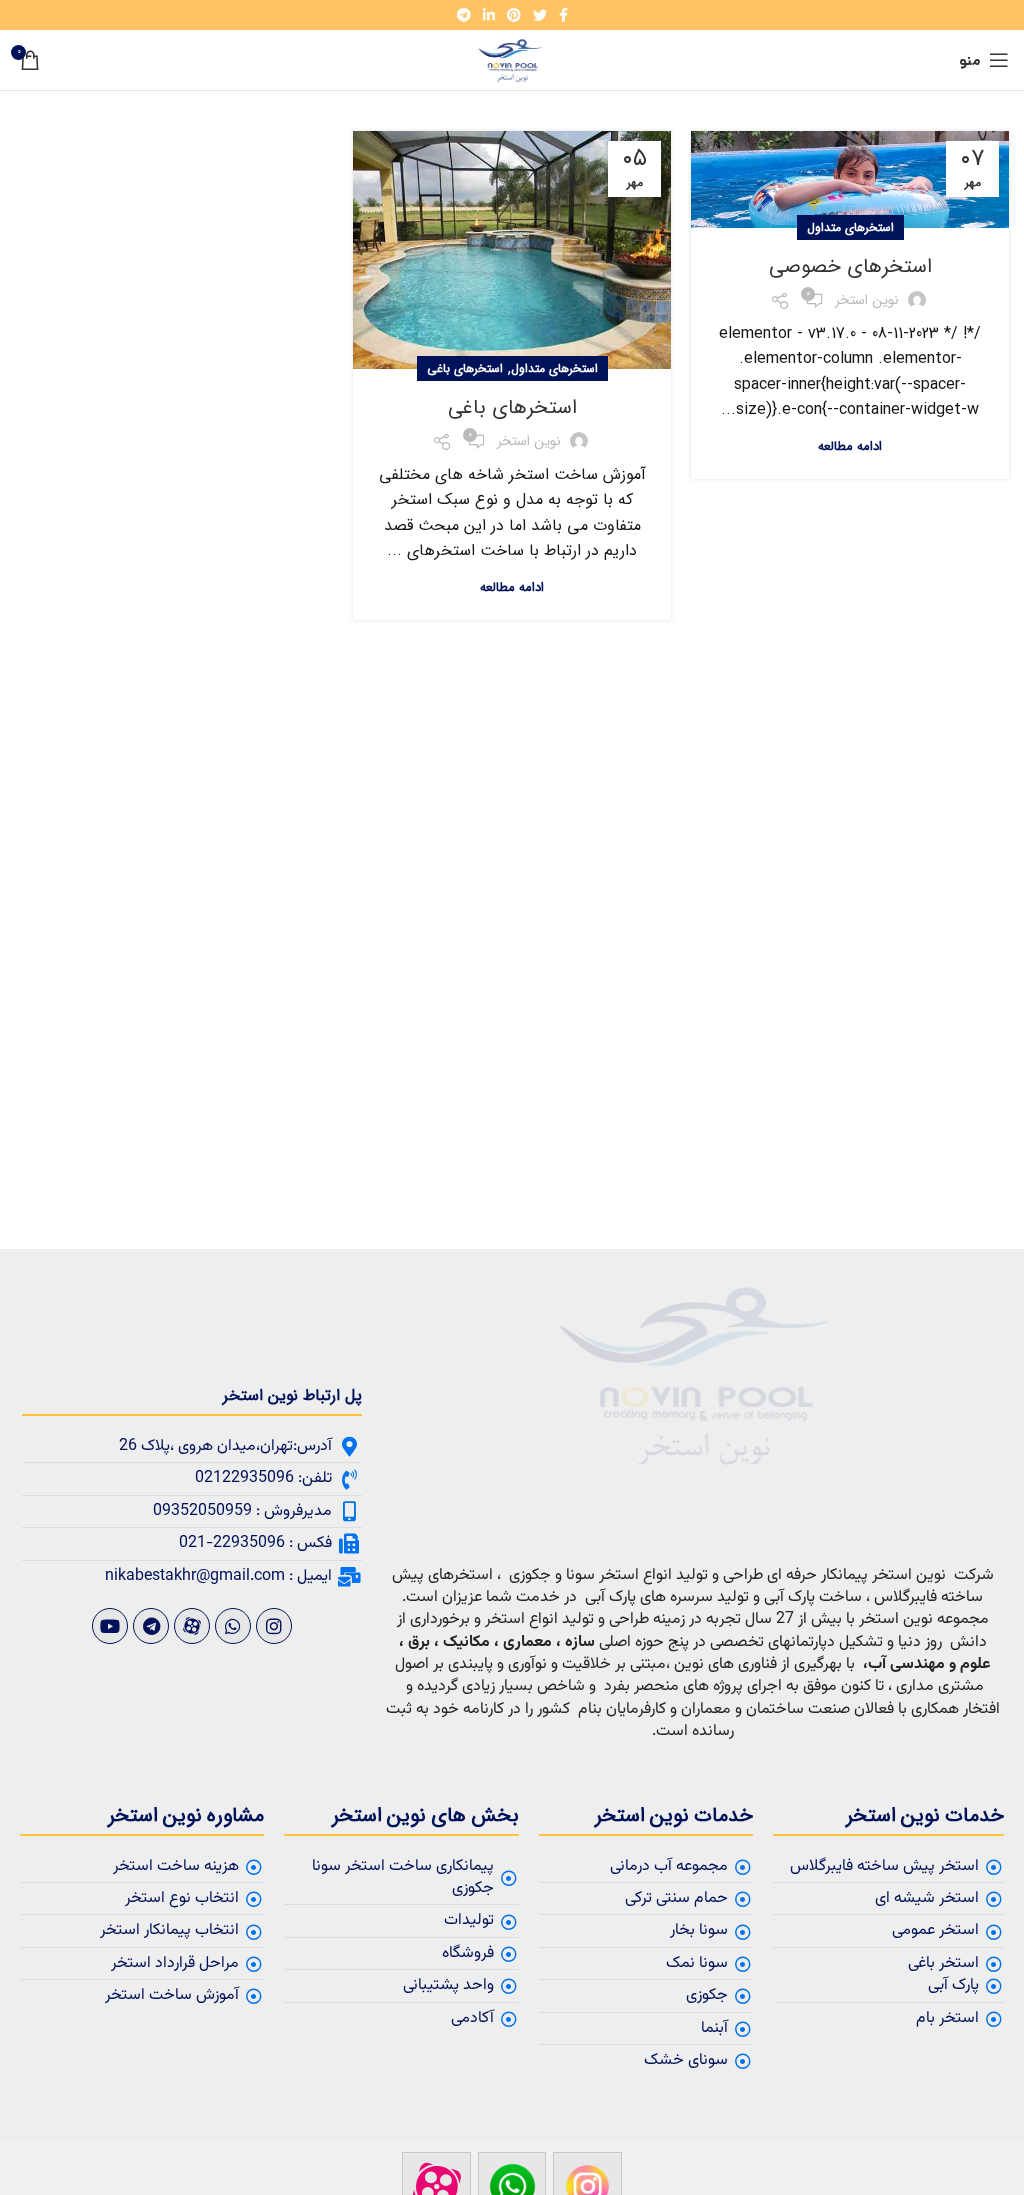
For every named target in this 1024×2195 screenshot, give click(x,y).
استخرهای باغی (465, 368)
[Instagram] (274, 1626)
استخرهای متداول (850, 227)
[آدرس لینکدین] (489, 15)
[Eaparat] (192, 1626)
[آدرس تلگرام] (464, 15)
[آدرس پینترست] (514, 15)
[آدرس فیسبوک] (563, 15)
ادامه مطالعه (850, 446)
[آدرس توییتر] (540, 15)
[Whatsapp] (233, 1626)
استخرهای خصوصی (850, 266)
